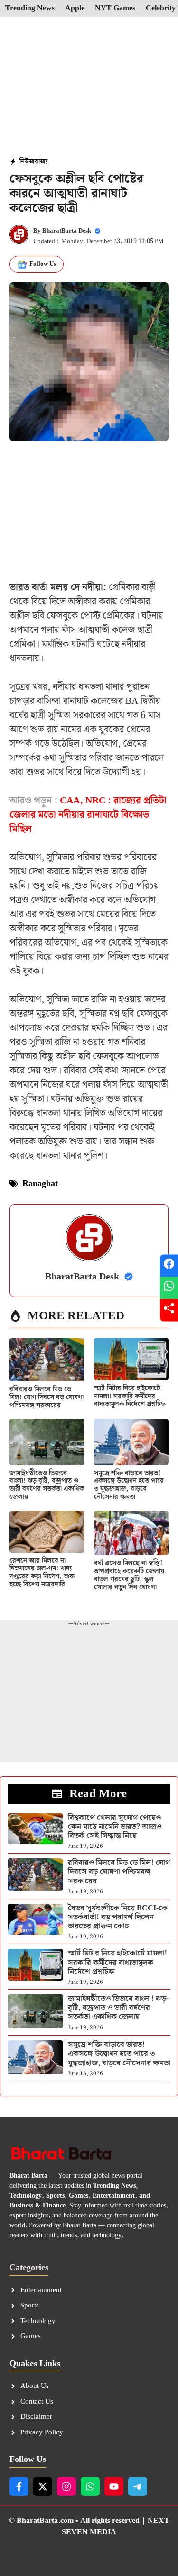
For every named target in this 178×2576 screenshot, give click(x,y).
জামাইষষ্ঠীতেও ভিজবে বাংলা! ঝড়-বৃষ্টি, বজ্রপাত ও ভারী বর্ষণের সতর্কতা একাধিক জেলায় (47, 1485)
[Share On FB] (169, 1266)
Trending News (30, 9)
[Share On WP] (169, 1288)
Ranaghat (40, 1184)
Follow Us (43, 264)
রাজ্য (41, 162)
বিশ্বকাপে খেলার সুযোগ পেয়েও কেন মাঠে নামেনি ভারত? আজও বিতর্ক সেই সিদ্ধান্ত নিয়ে (115, 1827)
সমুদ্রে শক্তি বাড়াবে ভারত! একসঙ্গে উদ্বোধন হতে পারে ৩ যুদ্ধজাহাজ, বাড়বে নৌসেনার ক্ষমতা (129, 1485)
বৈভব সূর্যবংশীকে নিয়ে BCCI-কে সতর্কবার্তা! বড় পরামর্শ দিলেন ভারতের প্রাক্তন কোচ (118, 1917)
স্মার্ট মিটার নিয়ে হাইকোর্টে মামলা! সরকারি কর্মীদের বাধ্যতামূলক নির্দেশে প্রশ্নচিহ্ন (130, 1396)
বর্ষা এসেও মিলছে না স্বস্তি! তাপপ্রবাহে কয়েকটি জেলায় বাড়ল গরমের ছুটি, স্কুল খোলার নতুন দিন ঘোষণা (129, 1575)
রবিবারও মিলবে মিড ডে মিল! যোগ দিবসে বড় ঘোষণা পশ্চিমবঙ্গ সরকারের (47, 1397)
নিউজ (27, 162)
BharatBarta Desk (67, 231)
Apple (75, 9)
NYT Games (115, 9)
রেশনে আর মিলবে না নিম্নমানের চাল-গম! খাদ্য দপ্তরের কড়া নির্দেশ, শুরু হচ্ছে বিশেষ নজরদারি (42, 1573)
